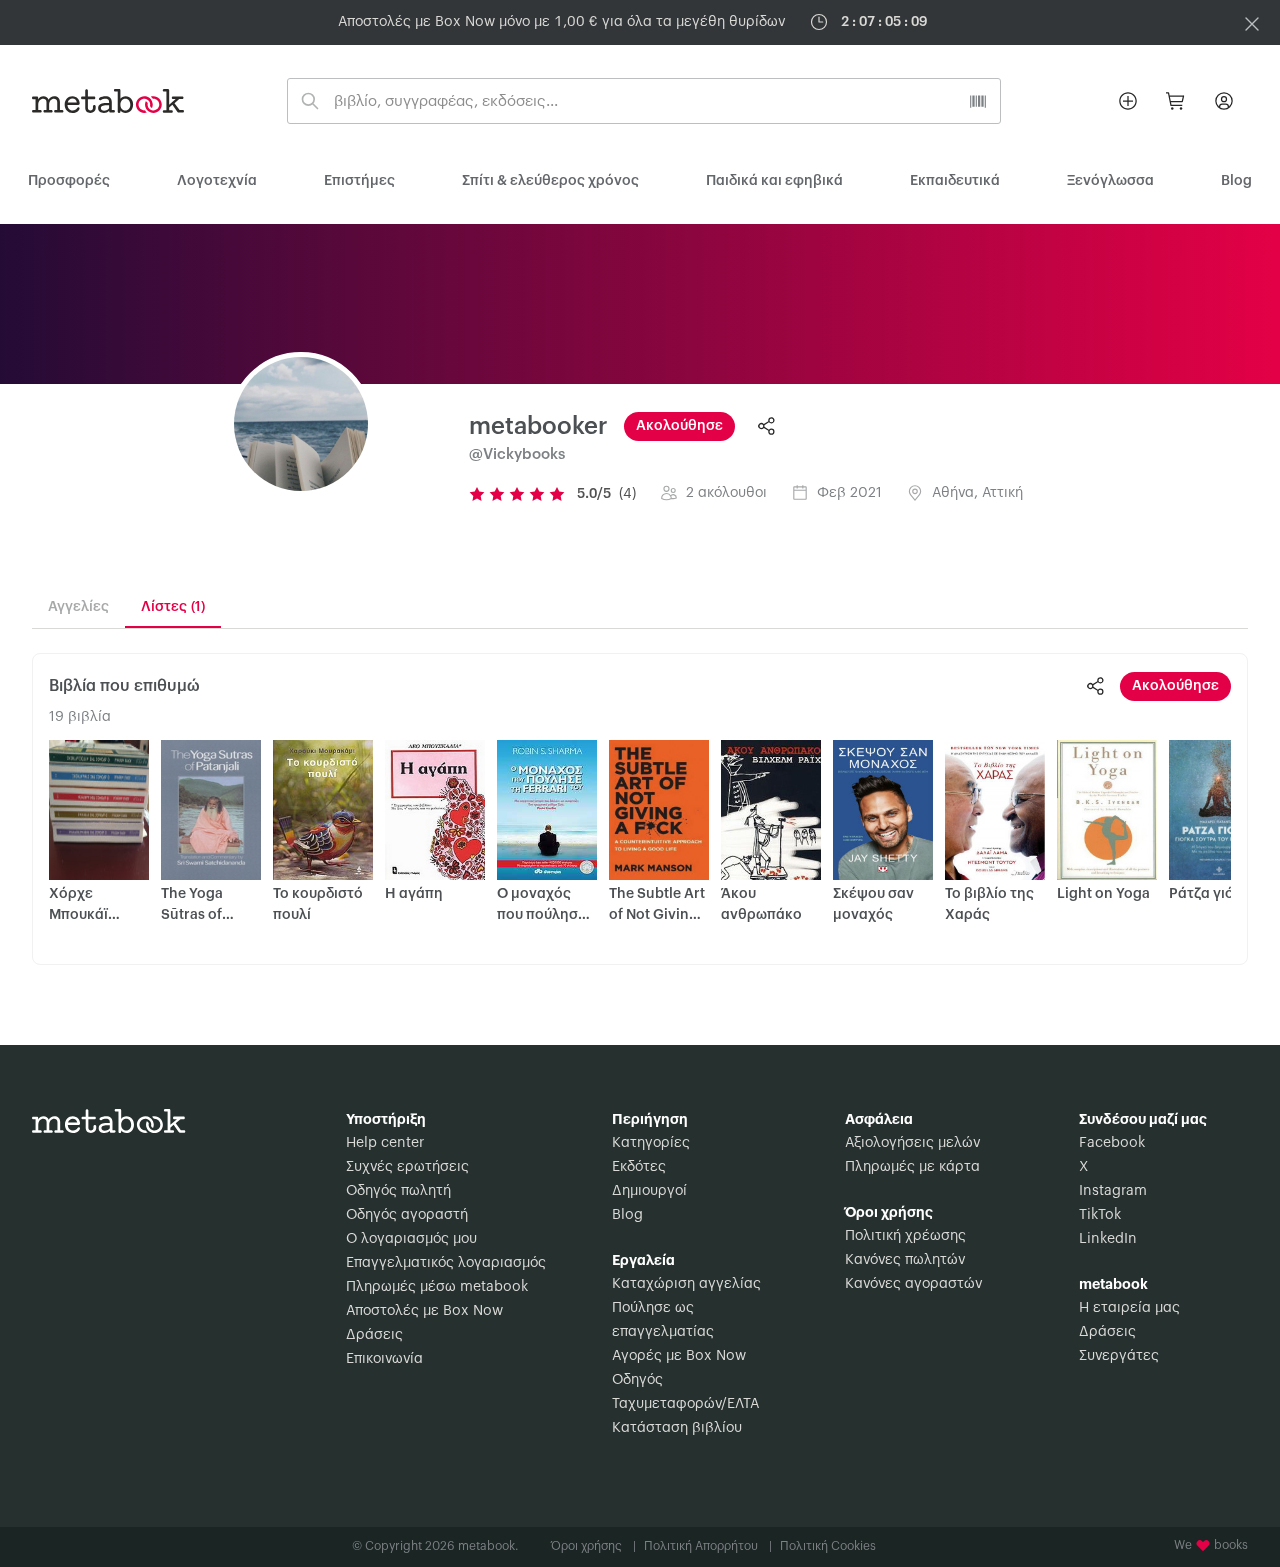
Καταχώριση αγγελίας (686, 1284)
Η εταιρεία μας (1129, 1308)
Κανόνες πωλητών (905, 1260)
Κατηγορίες (651, 1143)
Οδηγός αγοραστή (407, 1215)
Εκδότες (639, 1167)
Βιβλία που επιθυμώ (124, 686)
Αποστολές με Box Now (424, 1311)
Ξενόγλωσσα (1110, 181)
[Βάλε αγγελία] (1128, 101)
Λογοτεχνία (217, 181)
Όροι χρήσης (593, 1546)
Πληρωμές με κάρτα (912, 1167)
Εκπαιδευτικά (955, 181)
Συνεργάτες (1119, 1356)
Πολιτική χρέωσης (905, 1236)
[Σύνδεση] (1224, 101)
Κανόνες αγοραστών (913, 1284)
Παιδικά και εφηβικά (774, 181)
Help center (385, 1143)
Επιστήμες (359, 181)
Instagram (1113, 1191)
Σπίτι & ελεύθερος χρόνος (550, 181)
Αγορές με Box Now (679, 1356)
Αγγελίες (78, 607)
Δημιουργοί (649, 1191)
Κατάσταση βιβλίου (677, 1428)
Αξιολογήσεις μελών (912, 1143)
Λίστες (173, 607)
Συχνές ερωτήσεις (407, 1167)
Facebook (1112, 1143)
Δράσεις (374, 1335)
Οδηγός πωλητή (398, 1191)
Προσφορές (69, 181)
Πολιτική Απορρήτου (708, 1546)
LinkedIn (1108, 1239)
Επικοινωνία (384, 1359)
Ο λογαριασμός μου (411, 1239)
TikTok (1100, 1215)
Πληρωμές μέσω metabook (437, 1287)
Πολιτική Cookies (828, 1546)
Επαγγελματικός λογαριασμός (446, 1263)
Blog (627, 1215)
